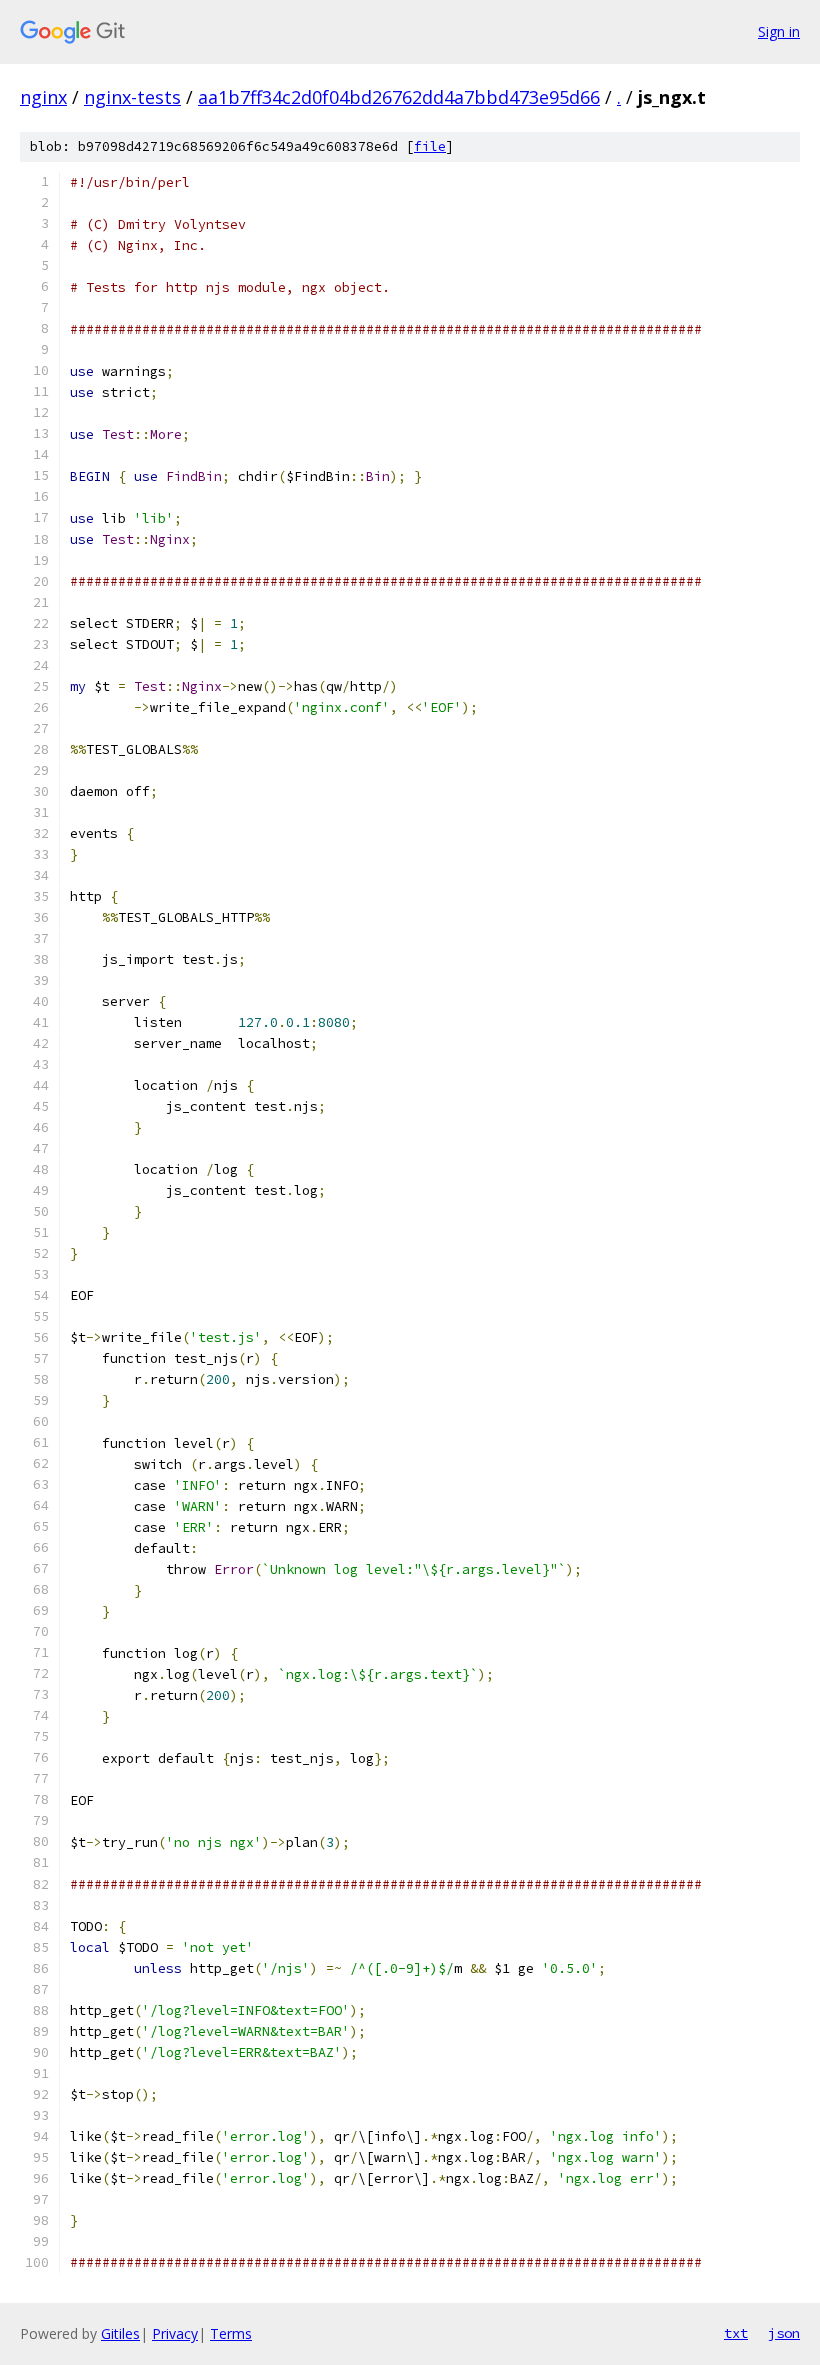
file (430, 146)
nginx (43, 97)
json (784, 2333)
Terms (231, 2333)
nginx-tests (132, 97)
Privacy (175, 2333)
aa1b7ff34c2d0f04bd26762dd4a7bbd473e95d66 (399, 97)
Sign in (779, 31)
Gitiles (120, 2333)
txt (736, 2333)
